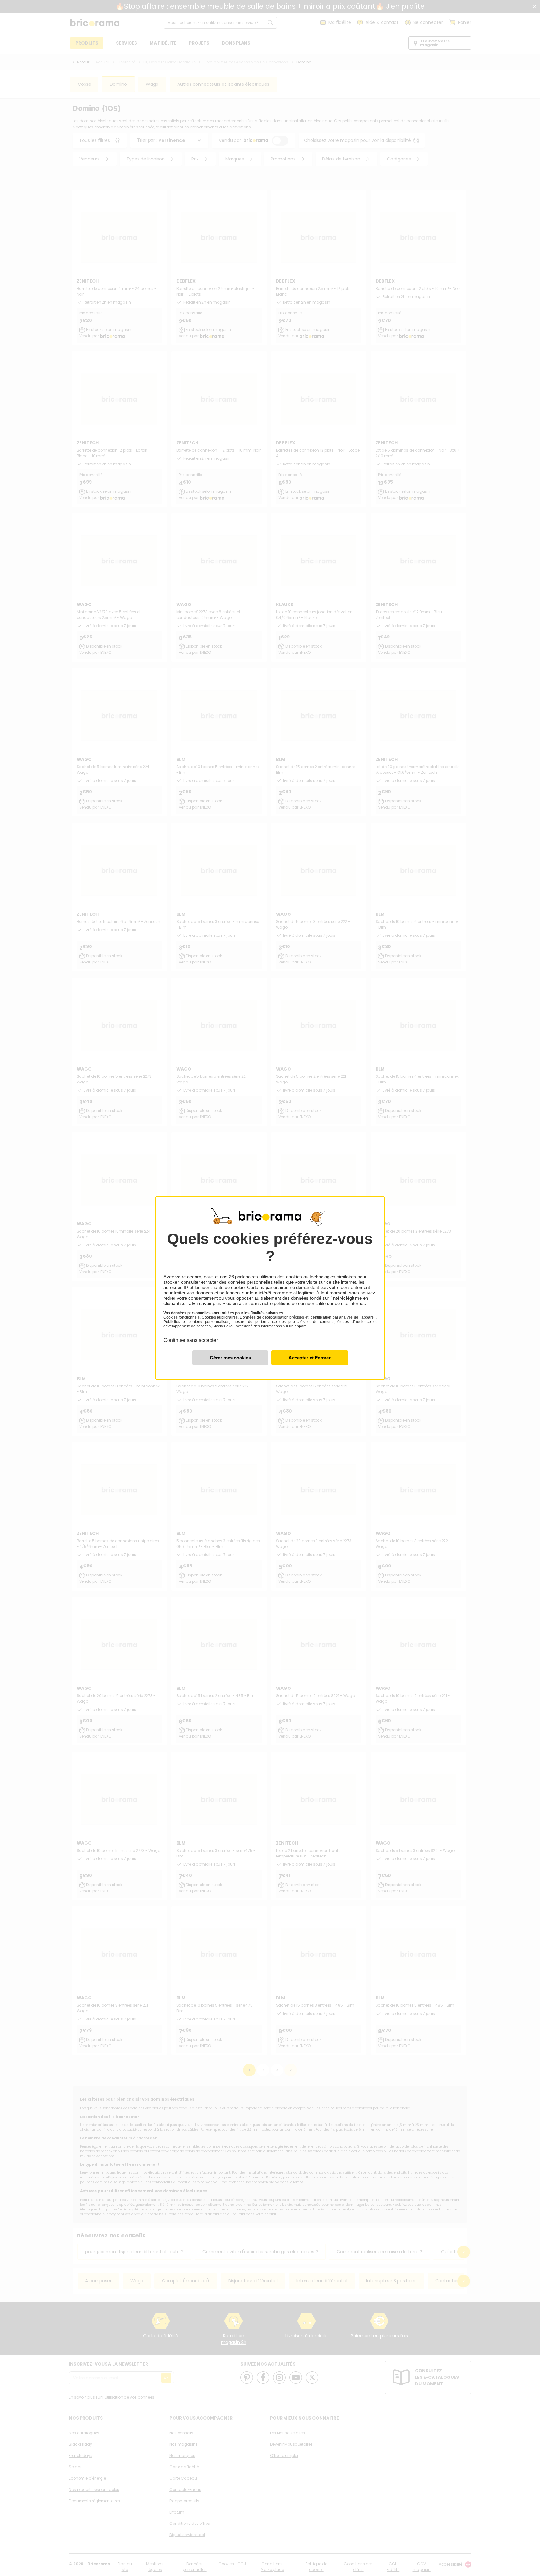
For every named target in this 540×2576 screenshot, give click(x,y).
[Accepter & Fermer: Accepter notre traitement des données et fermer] (310, 1358)
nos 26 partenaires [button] (239, 1277)
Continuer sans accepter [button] (191, 1337)
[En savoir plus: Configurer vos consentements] (230, 1358)
